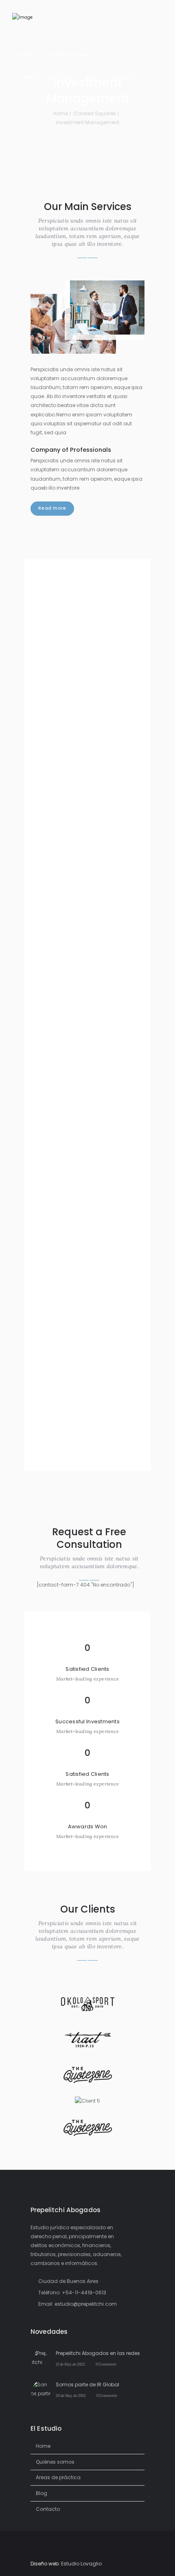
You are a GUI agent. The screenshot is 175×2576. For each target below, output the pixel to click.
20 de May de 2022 (71, 2395)
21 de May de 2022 (70, 2364)
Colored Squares (95, 113)
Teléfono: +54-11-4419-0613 (72, 2293)
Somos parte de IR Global (87, 2384)
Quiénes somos (55, 2462)
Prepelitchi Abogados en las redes (98, 2353)
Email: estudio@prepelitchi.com (78, 2304)
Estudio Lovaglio (81, 2564)
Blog (42, 2493)
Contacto (48, 2509)
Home (61, 113)
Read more (52, 508)
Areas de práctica (58, 2477)
